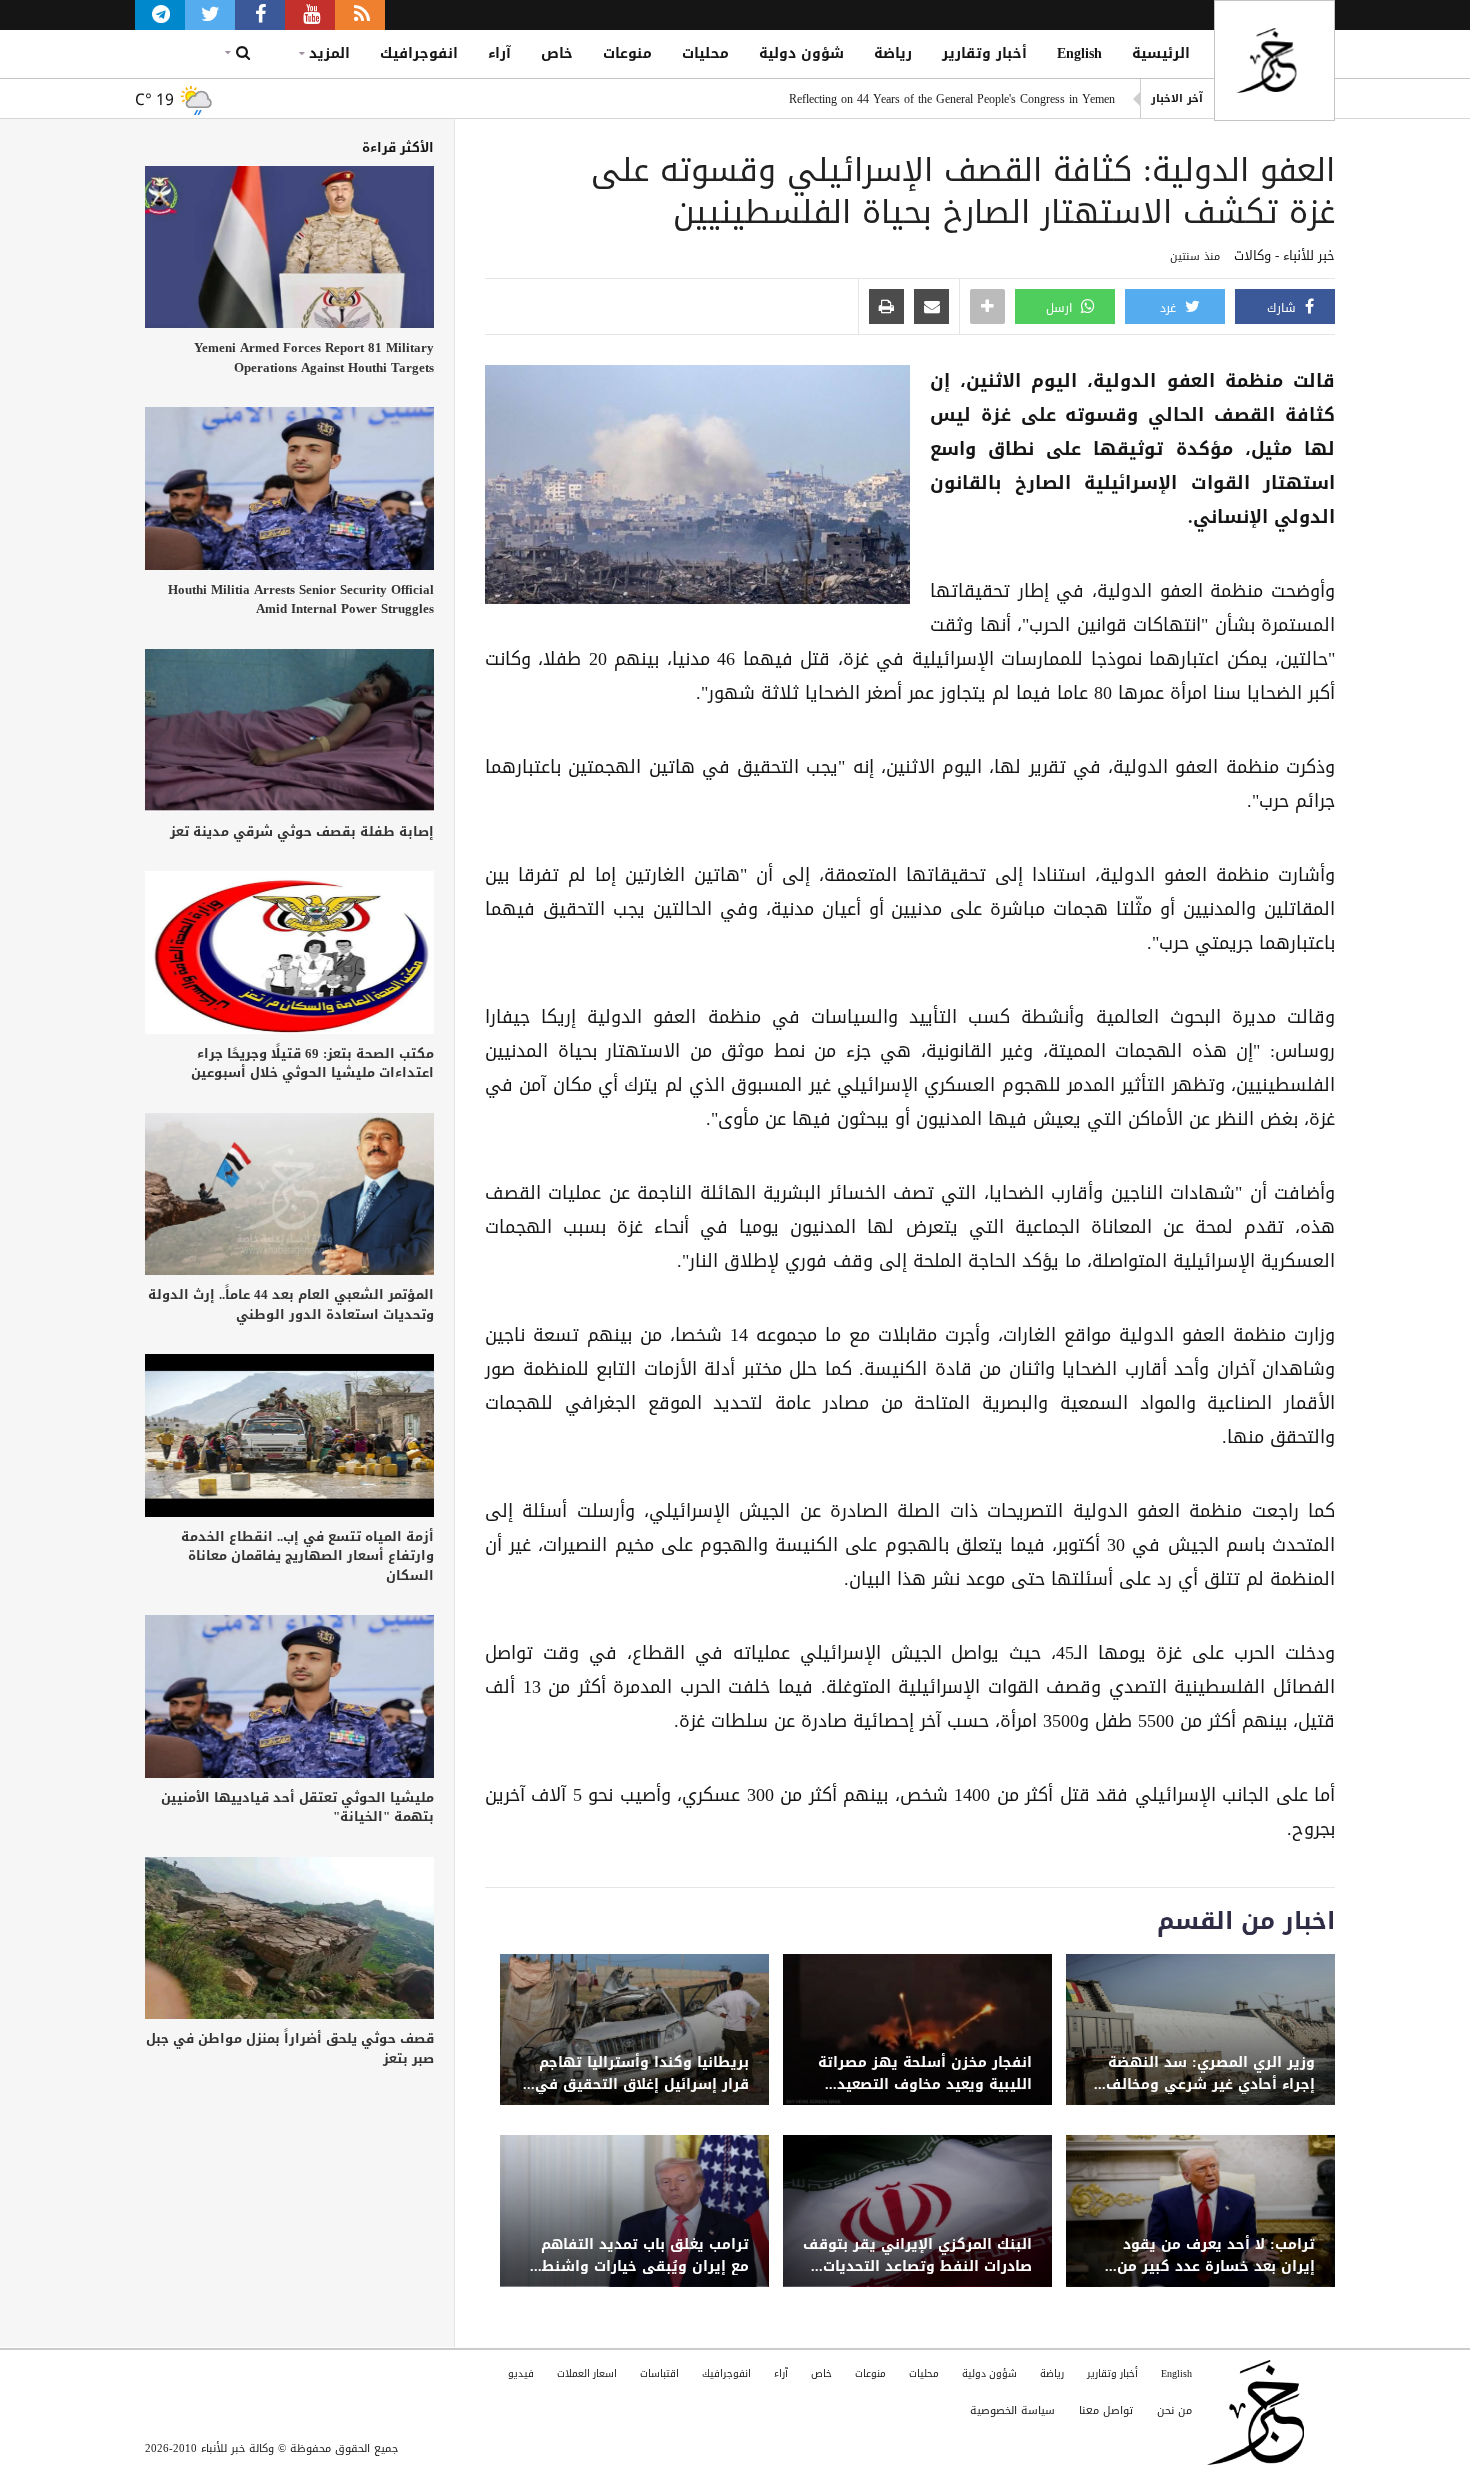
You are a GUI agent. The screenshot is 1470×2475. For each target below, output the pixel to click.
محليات (705, 53)
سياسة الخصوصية (1012, 2410)
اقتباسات (659, 2373)
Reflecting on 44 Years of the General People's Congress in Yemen (952, 99)
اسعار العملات (587, 2373)
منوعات (627, 53)
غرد (1170, 308)
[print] (886, 308)
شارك (1283, 308)
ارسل (1061, 308)
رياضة (893, 53)
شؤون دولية (801, 53)
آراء (499, 53)
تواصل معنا (1106, 2410)
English (1079, 53)
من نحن (1174, 2410)
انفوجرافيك (419, 53)
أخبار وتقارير (984, 53)
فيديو (521, 2373)
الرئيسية (1161, 53)
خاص (557, 53)
